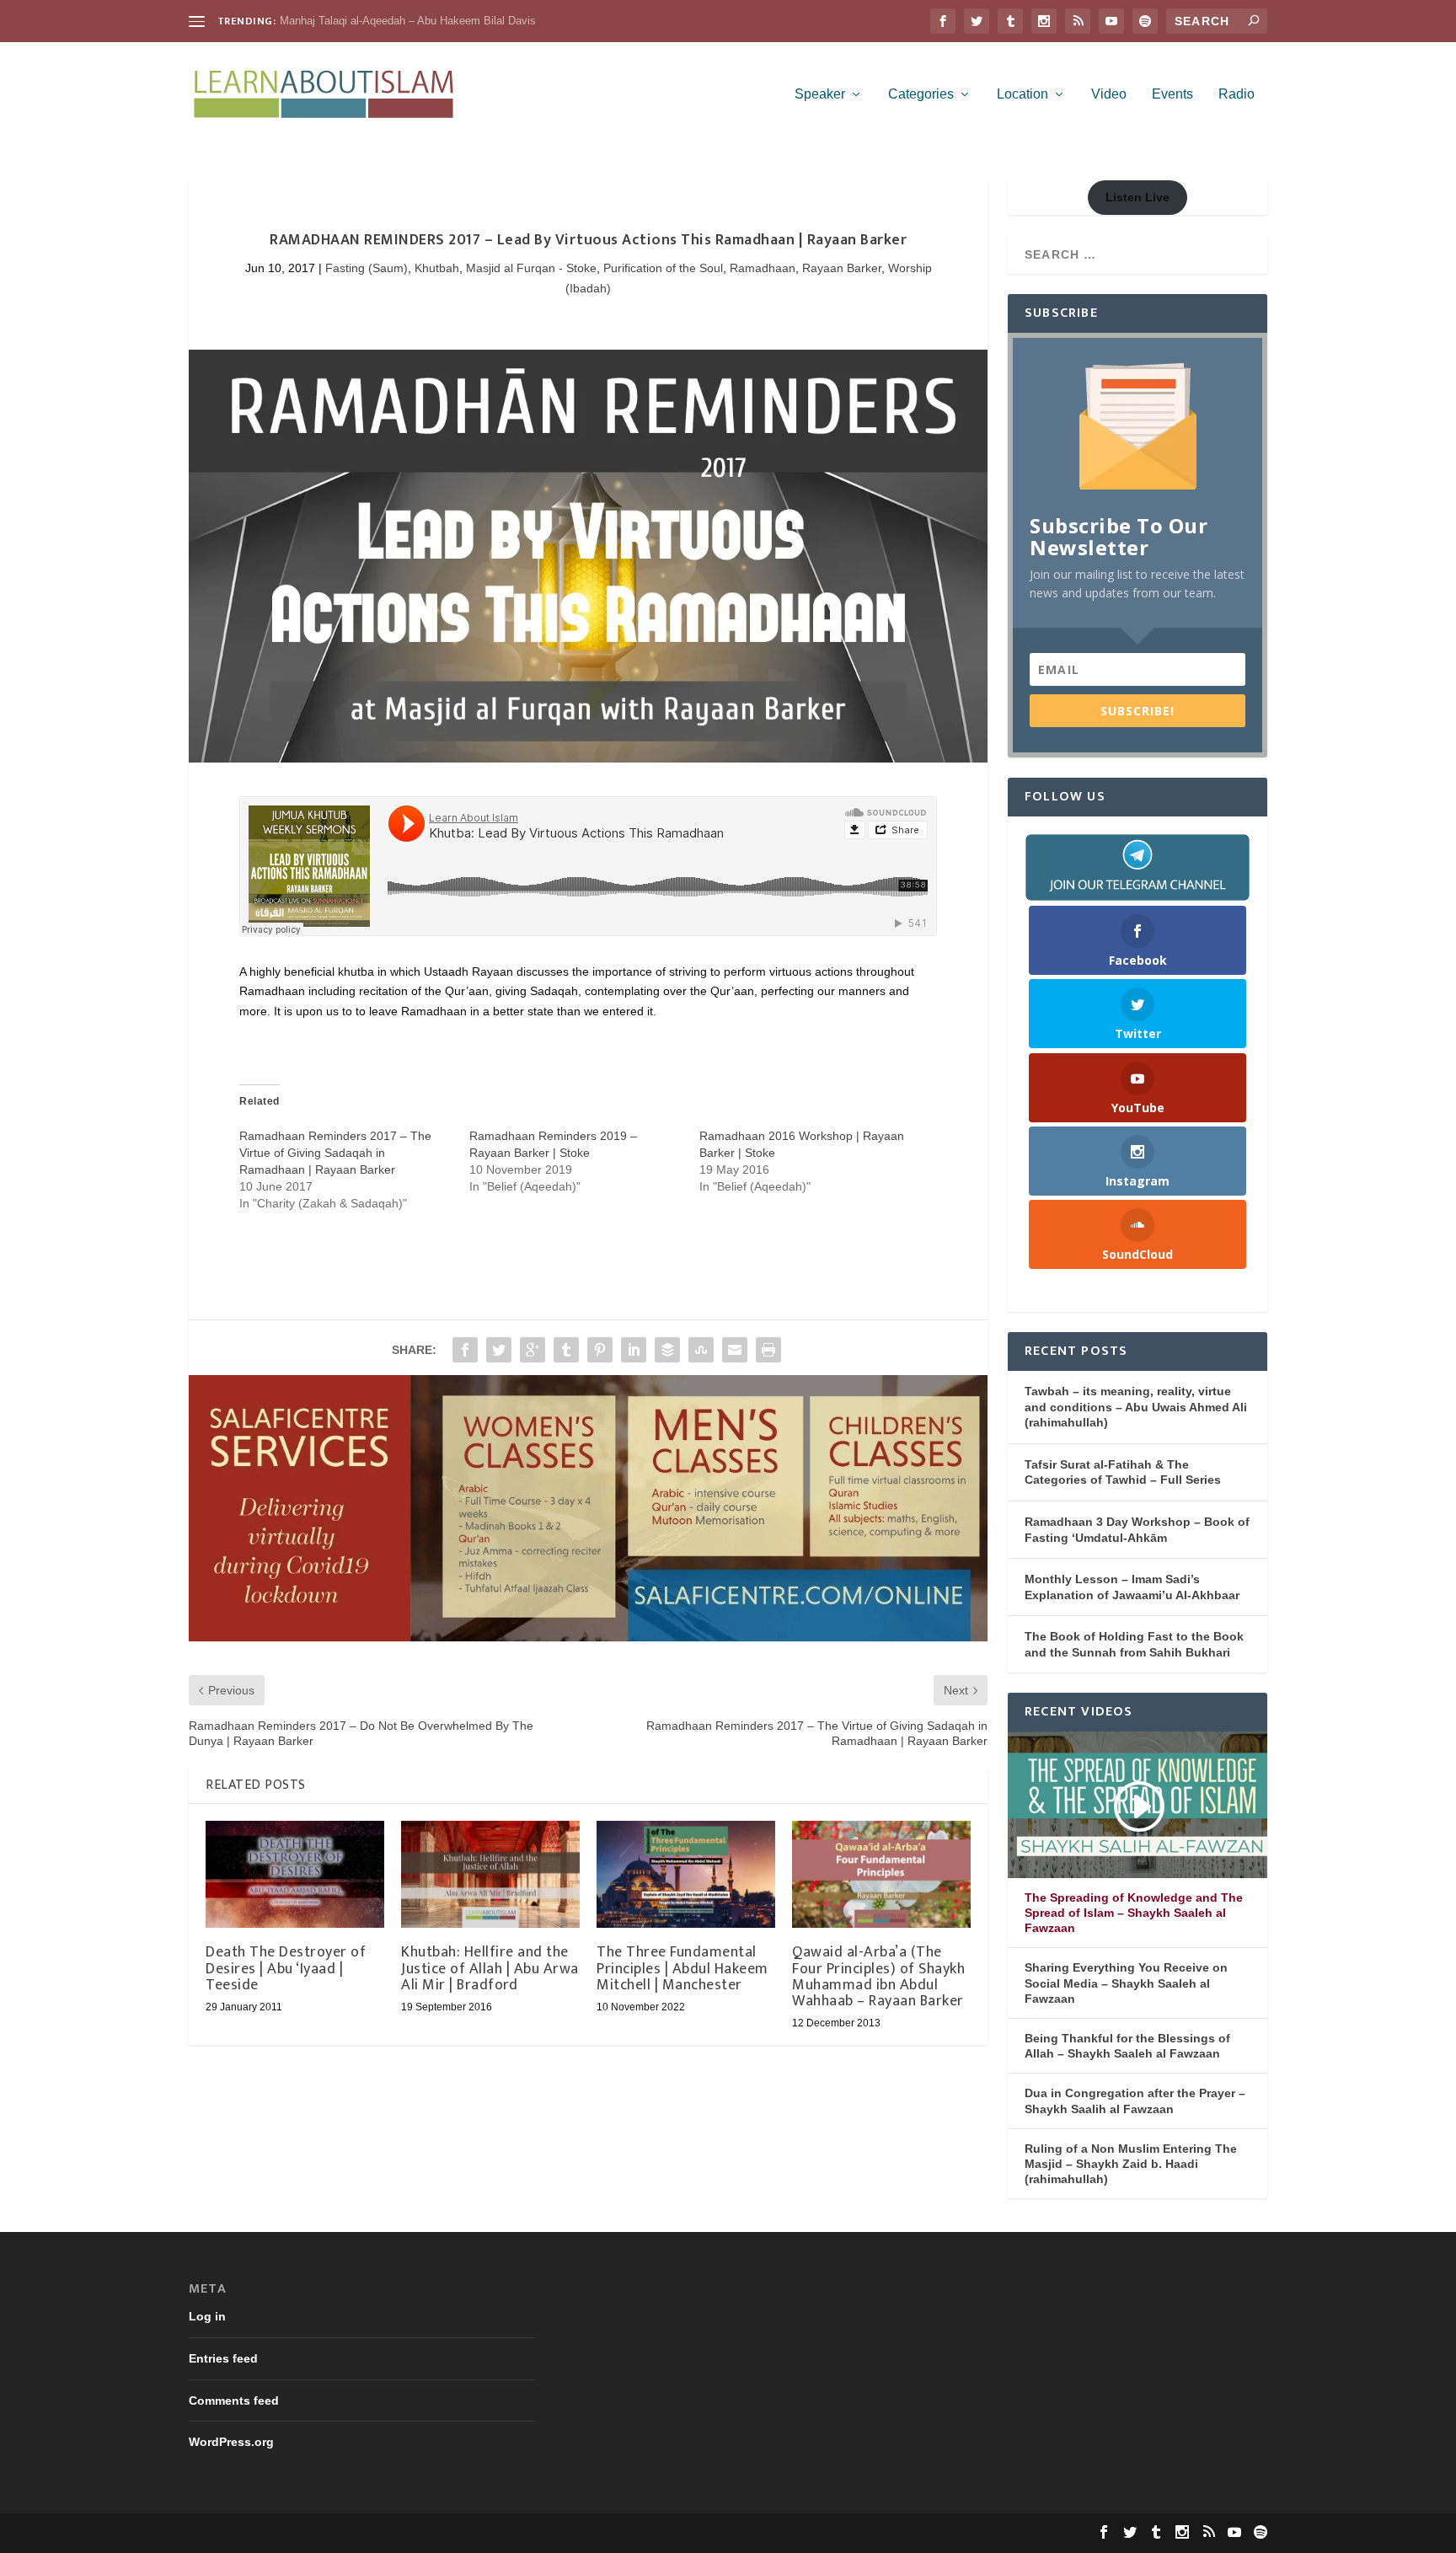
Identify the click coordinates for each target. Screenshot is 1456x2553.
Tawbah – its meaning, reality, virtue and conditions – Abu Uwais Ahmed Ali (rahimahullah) (1136, 1407)
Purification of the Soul (663, 268)
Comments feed (234, 2400)
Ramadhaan (763, 268)
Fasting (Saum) (367, 268)
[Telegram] (1137, 867)
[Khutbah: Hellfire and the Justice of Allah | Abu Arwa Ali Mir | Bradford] (490, 1874)
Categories (921, 94)
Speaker (820, 94)
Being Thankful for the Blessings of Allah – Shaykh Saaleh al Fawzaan (1127, 2046)
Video (1109, 94)
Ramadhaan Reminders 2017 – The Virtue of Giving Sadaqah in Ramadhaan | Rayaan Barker (335, 1153)
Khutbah (437, 268)
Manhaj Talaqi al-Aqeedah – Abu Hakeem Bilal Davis (408, 21)
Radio (1237, 94)
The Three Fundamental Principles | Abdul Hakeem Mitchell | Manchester (682, 1968)
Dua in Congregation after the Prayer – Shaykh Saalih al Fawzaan (1135, 2101)
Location (1022, 94)
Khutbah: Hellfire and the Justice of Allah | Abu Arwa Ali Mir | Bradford (490, 1968)
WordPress (448, 2533)
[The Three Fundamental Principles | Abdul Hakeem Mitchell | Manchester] (686, 1874)
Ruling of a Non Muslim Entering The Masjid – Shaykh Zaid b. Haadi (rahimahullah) (1131, 2164)
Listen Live (1137, 197)
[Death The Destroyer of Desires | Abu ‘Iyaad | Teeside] (295, 1874)
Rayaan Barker (842, 268)
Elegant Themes (301, 2533)
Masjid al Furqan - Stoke (531, 268)
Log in (207, 2316)
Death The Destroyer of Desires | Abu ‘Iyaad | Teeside (286, 1968)
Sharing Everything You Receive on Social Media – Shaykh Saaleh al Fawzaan (1126, 1983)
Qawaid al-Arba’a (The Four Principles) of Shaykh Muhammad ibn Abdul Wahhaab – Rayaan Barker (878, 1977)
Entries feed (223, 2358)
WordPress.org (231, 2442)
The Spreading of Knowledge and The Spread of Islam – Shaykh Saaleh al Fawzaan (1134, 1913)
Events (1172, 94)
